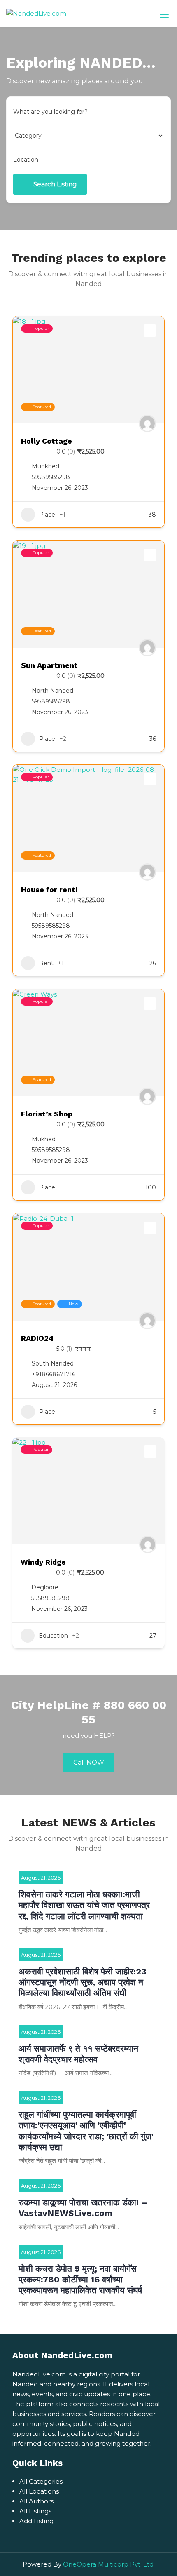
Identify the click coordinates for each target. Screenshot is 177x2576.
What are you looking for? (50, 112)
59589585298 (51, 477)
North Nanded (52, 691)
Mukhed (44, 1139)
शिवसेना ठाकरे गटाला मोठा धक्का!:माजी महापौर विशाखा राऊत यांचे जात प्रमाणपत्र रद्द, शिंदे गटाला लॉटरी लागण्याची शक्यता (84, 1905)
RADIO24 (37, 1338)
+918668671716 (54, 1374)
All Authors (36, 2501)
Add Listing (36, 2521)
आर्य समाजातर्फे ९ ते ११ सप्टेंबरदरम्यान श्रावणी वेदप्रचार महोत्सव (78, 2054)
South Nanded (53, 1363)
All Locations (39, 2491)
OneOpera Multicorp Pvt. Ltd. (109, 2564)
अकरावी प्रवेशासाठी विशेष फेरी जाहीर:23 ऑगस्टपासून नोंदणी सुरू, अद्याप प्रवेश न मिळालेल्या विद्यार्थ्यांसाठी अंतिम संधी (83, 1982)
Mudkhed (45, 466)
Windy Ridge (43, 1562)
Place (47, 515)
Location (26, 160)
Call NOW (89, 1762)
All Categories (41, 2481)
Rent (46, 963)
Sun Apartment (49, 665)
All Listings (35, 2511)
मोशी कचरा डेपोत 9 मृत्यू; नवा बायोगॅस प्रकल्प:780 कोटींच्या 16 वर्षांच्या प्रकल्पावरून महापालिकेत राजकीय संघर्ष (80, 2280)
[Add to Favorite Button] (150, 331)
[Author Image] (147, 423)
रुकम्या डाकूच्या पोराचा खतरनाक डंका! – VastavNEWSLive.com (83, 2208)
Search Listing (55, 184)
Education (53, 1636)
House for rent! (49, 890)
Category (27, 136)
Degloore (45, 1587)
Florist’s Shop (47, 1114)
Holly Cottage (47, 441)
